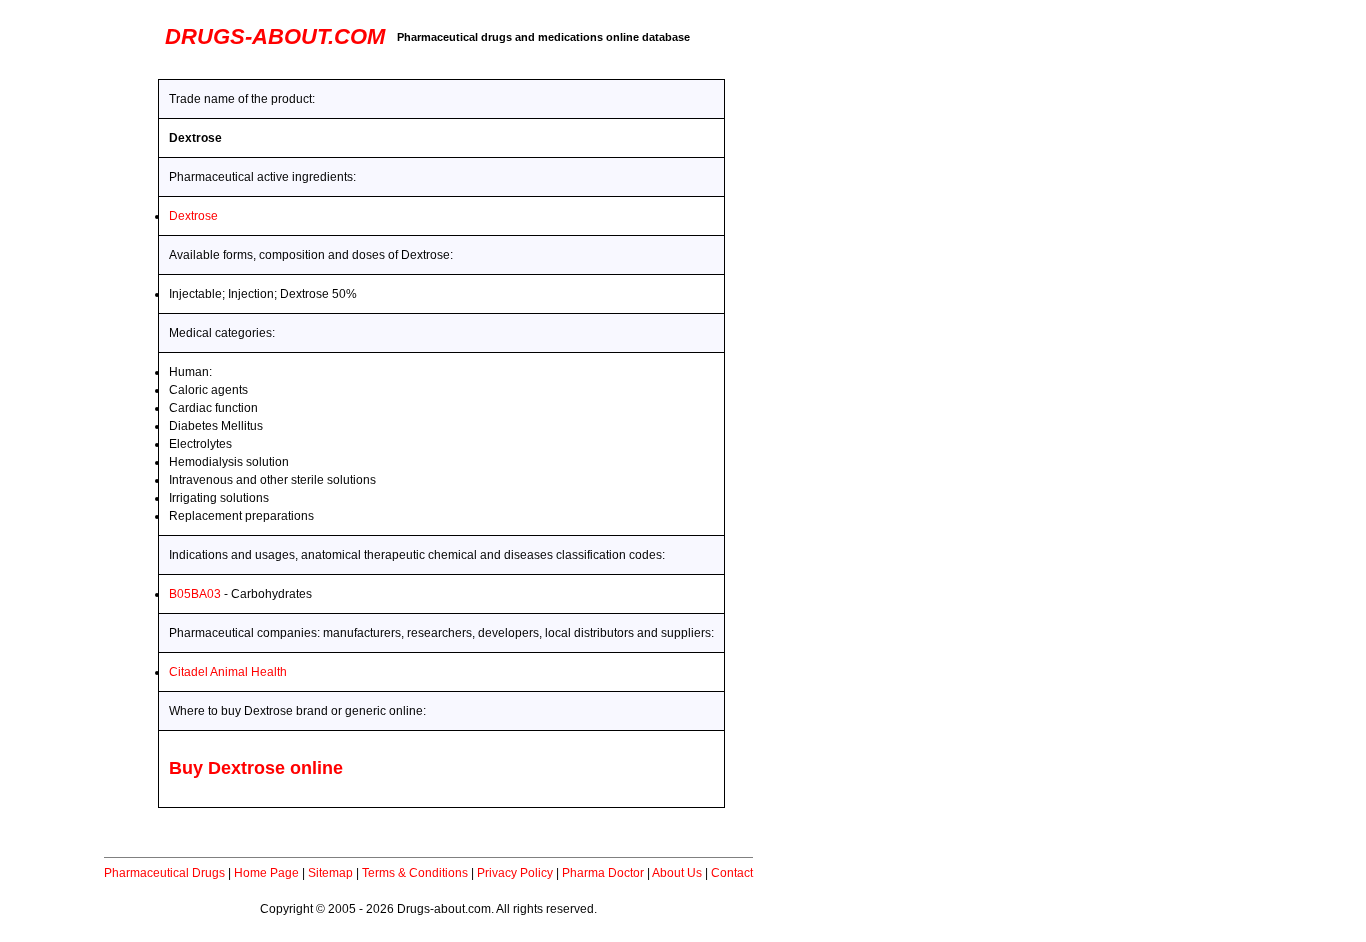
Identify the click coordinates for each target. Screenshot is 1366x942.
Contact (732, 873)
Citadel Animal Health (228, 672)
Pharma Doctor (603, 873)
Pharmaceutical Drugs (164, 873)
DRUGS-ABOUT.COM (275, 36)
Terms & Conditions (415, 873)
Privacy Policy (515, 873)
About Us (677, 873)
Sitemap (330, 873)
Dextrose (193, 216)
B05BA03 (195, 594)
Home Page (266, 873)
